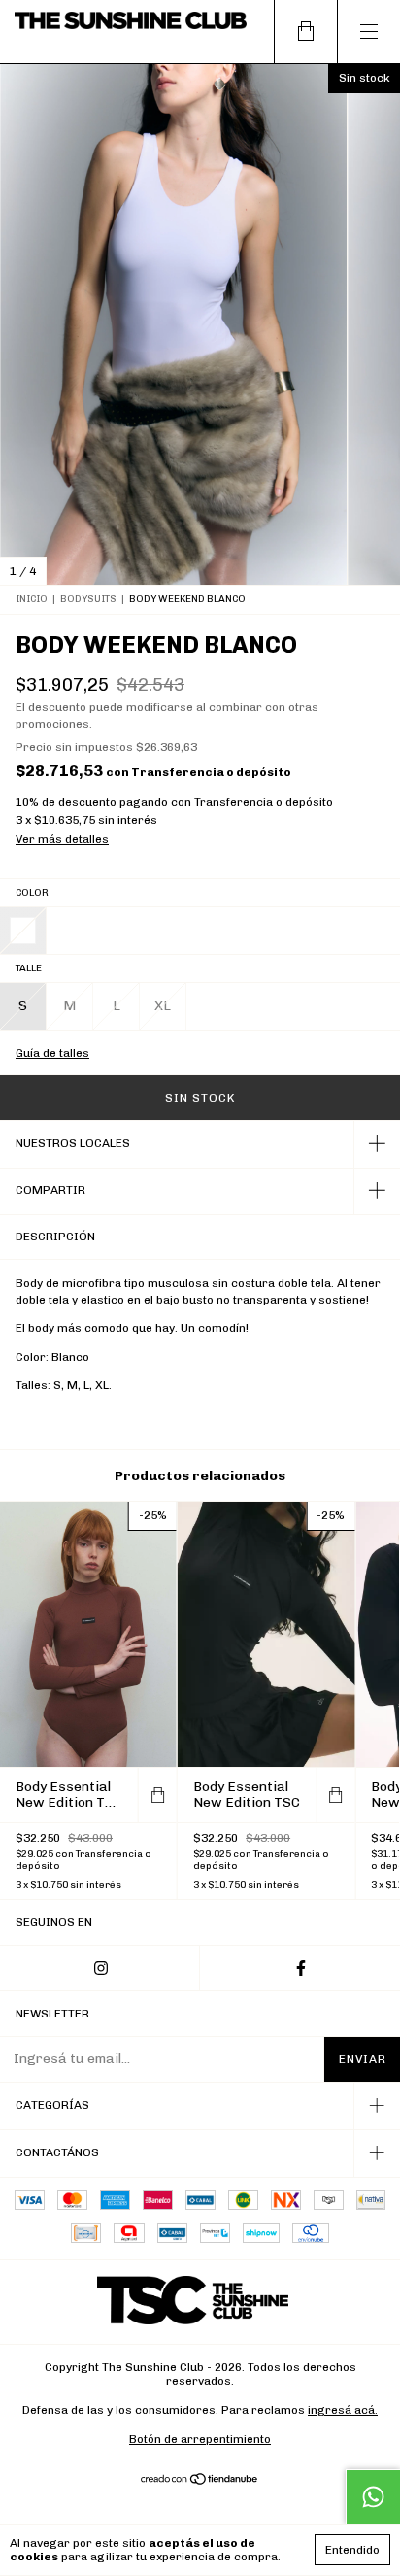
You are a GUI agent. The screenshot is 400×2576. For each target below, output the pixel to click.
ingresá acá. (343, 2410)
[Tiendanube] (200, 2481)
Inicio (32, 599)
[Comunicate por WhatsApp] (373, 2496)
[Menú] (368, 32)
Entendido (352, 2550)
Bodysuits (88, 599)
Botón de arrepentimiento (200, 2439)
